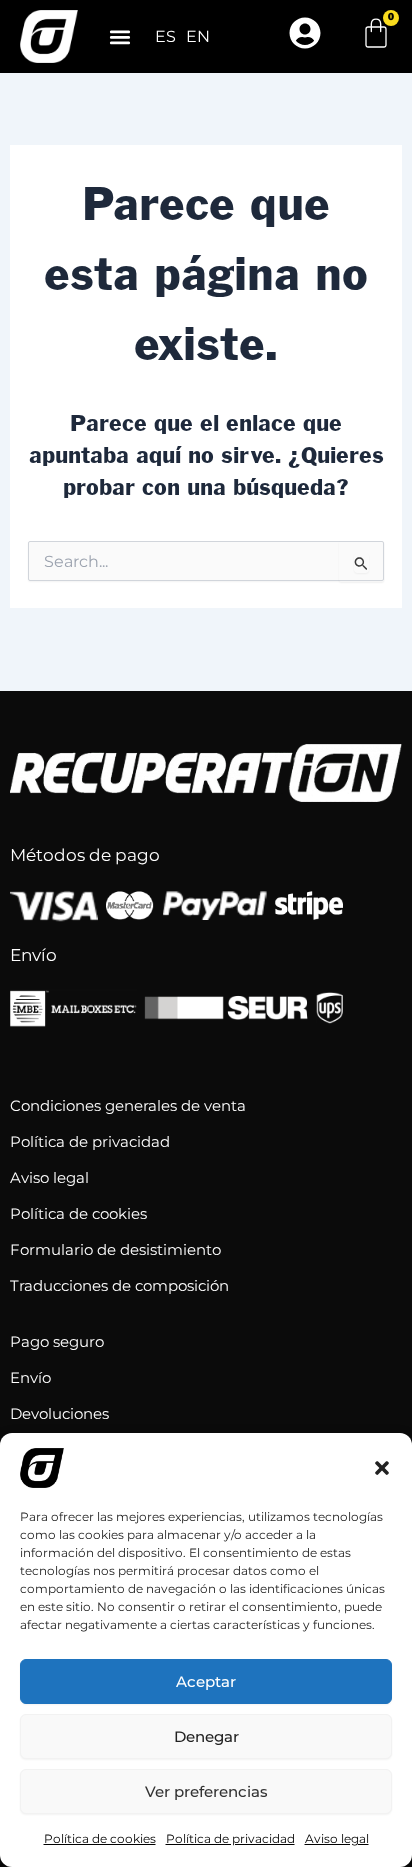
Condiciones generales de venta (128, 1105)
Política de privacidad (230, 1838)
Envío (30, 1377)
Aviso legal (337, 1838)
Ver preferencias (206, 1791)
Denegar (206, 1736)
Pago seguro (57, 1341)
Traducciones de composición (119, 1285)
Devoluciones (59, 1413)
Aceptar (206, 1681)
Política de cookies (100, 1838)
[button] (382, 1468)
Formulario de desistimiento (115, 1249)
